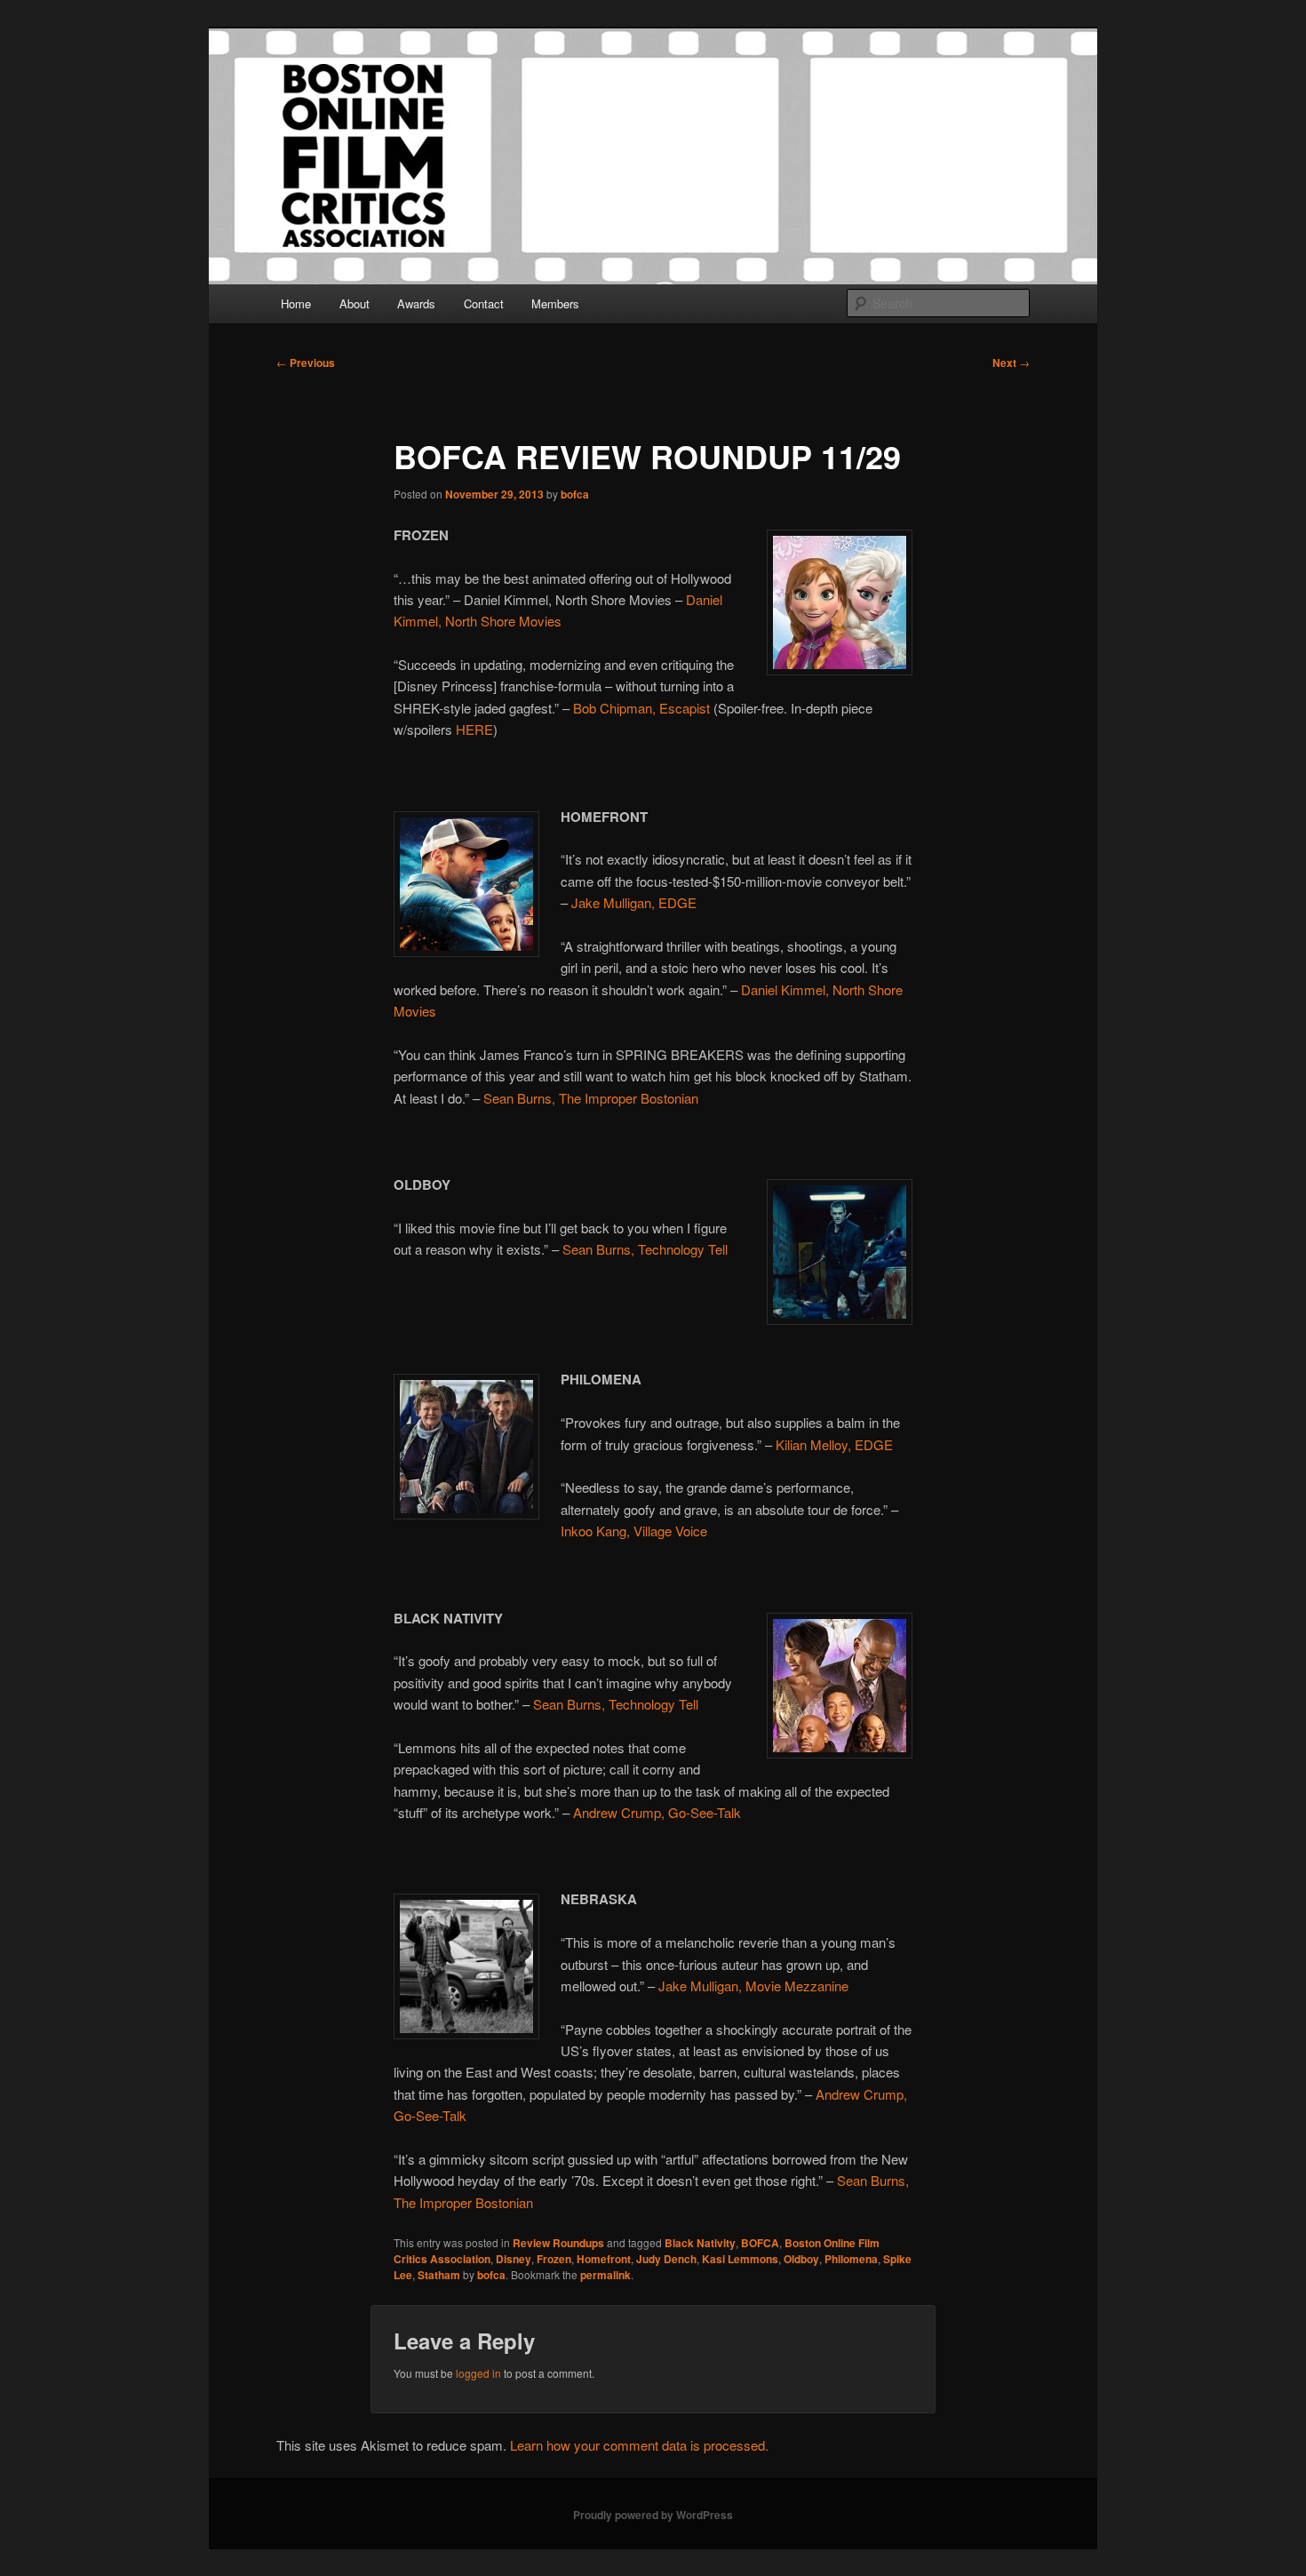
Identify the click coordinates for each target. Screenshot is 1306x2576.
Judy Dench (666, 2259)
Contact (484, 303)
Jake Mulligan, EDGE (634, 902)
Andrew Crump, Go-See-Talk (657, 1812)
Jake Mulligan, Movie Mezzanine (753, 1986)
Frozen (554, 2259)
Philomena (851, 2259)
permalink (605, 2275)
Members (555, 303)
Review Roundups (558, 2243)
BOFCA (760, 2243)
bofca (575, 494)
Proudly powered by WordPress (653, 2515)
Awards (416, 303)
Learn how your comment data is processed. (639, 2445)
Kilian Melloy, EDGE (834, 1444)
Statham (439, 2275)
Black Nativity (700, 2243)
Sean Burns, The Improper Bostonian (591, 1098)
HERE (474, 729)
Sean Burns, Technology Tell (645, 1249)
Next (1011, 363)
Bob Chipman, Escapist (641, 708)
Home (296, 303)
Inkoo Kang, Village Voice (634, 1531)
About (354, 303)
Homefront (604, 2259)
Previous (306, 363)
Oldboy (801, 2259)
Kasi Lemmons (740, 2259)
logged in (478, 2373)
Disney (514, 2259)
